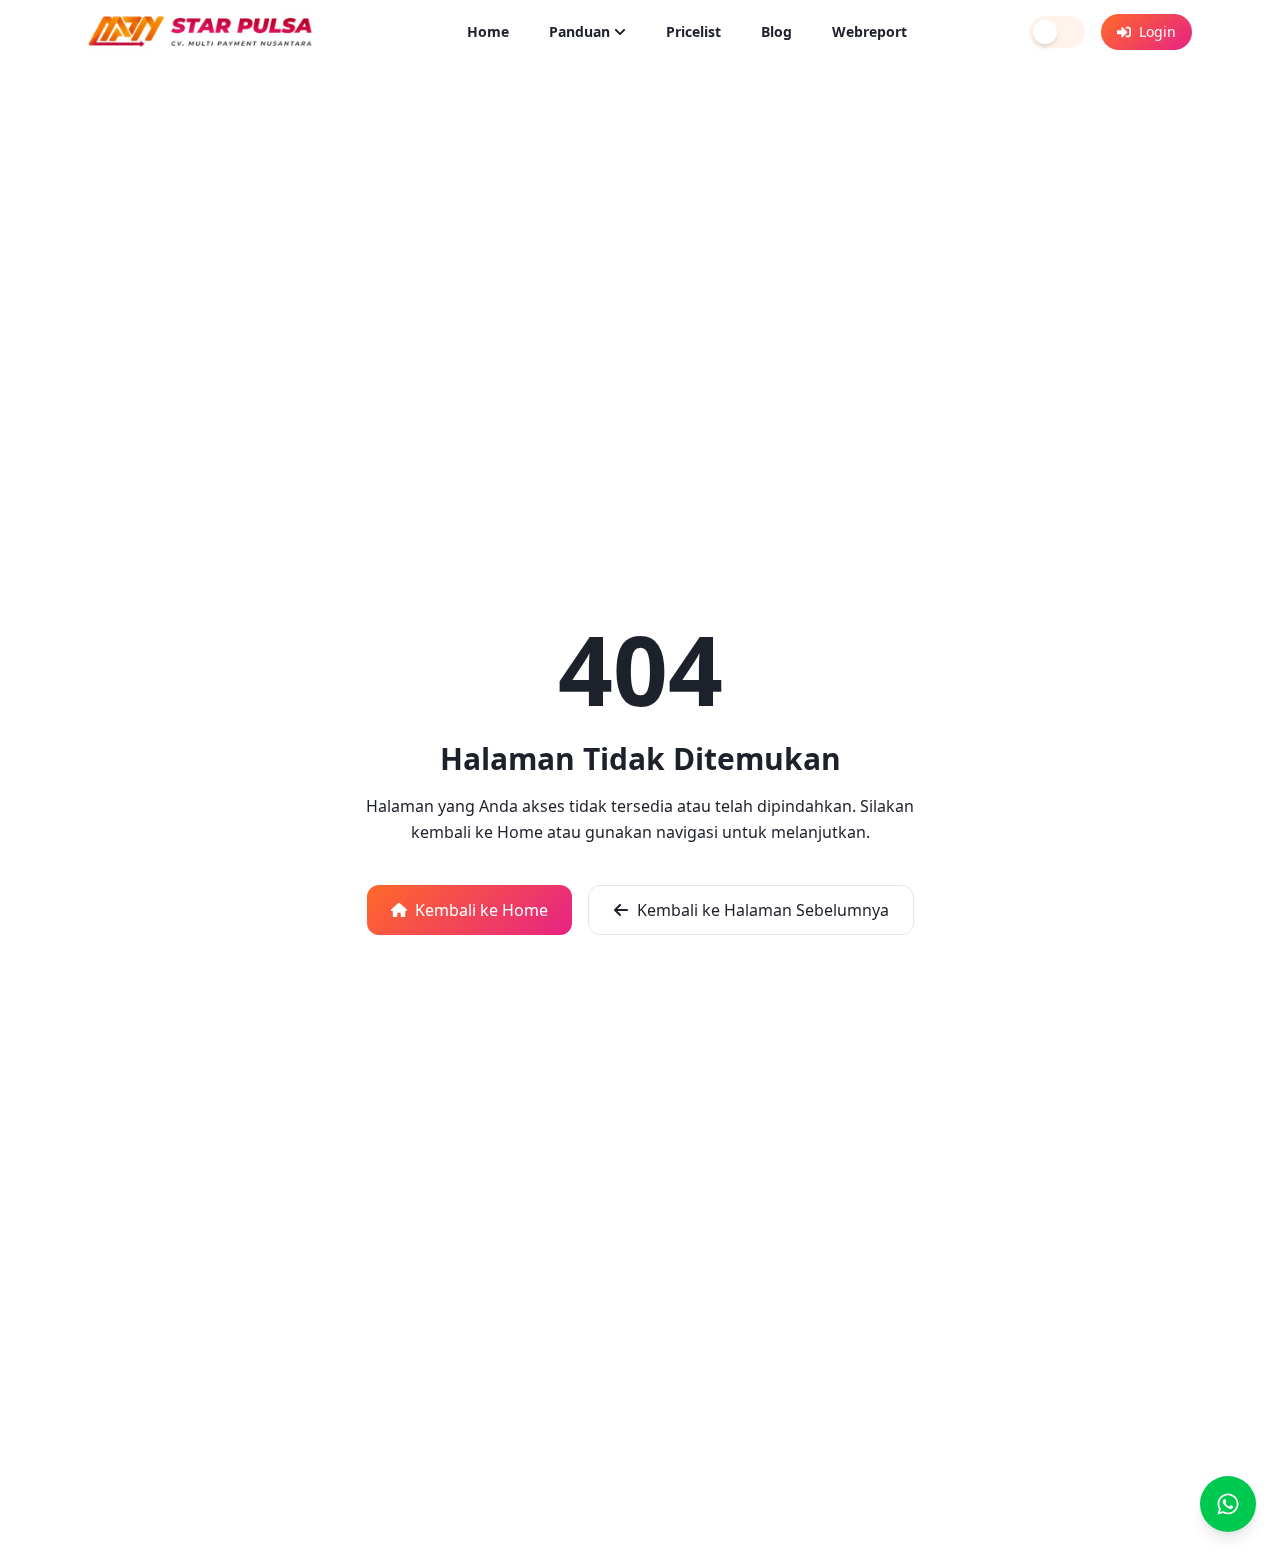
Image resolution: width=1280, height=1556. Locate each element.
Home (488, 31)
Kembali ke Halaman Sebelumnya (763, 910)
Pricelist (693, 31)
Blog (776, 31)
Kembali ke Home (481, 910)
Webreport (869, 31)
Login (1157, 31)
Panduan (579, 31)
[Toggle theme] (1057, 32)
